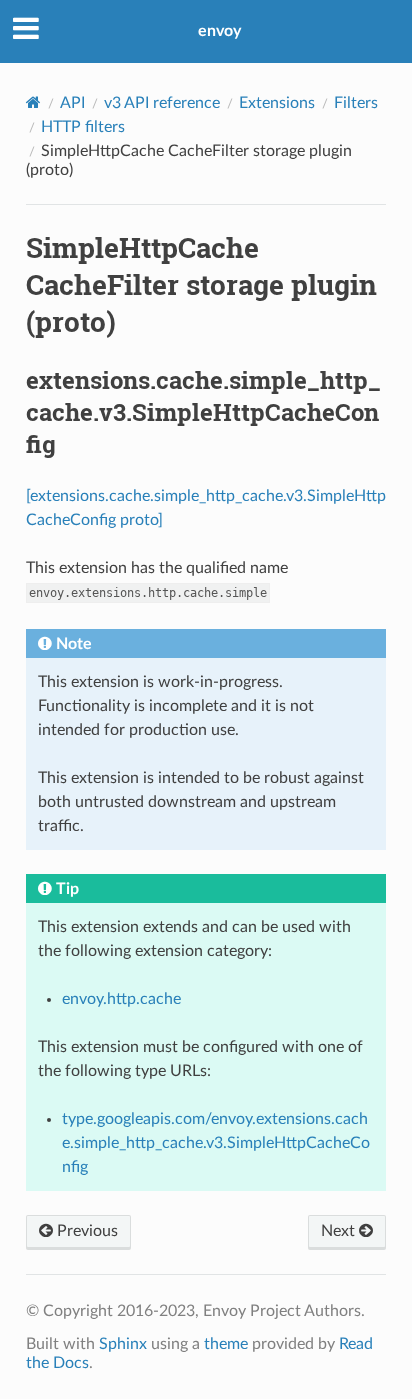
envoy (219, 31)
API (72, 103)
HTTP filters (83, 127)
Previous (85, 1231)
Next (340, 1231)
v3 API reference (162, 103)
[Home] (33, 102)
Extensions (277, 103)
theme (226, 1344)
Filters (356, 103)
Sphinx (123, 1344)
